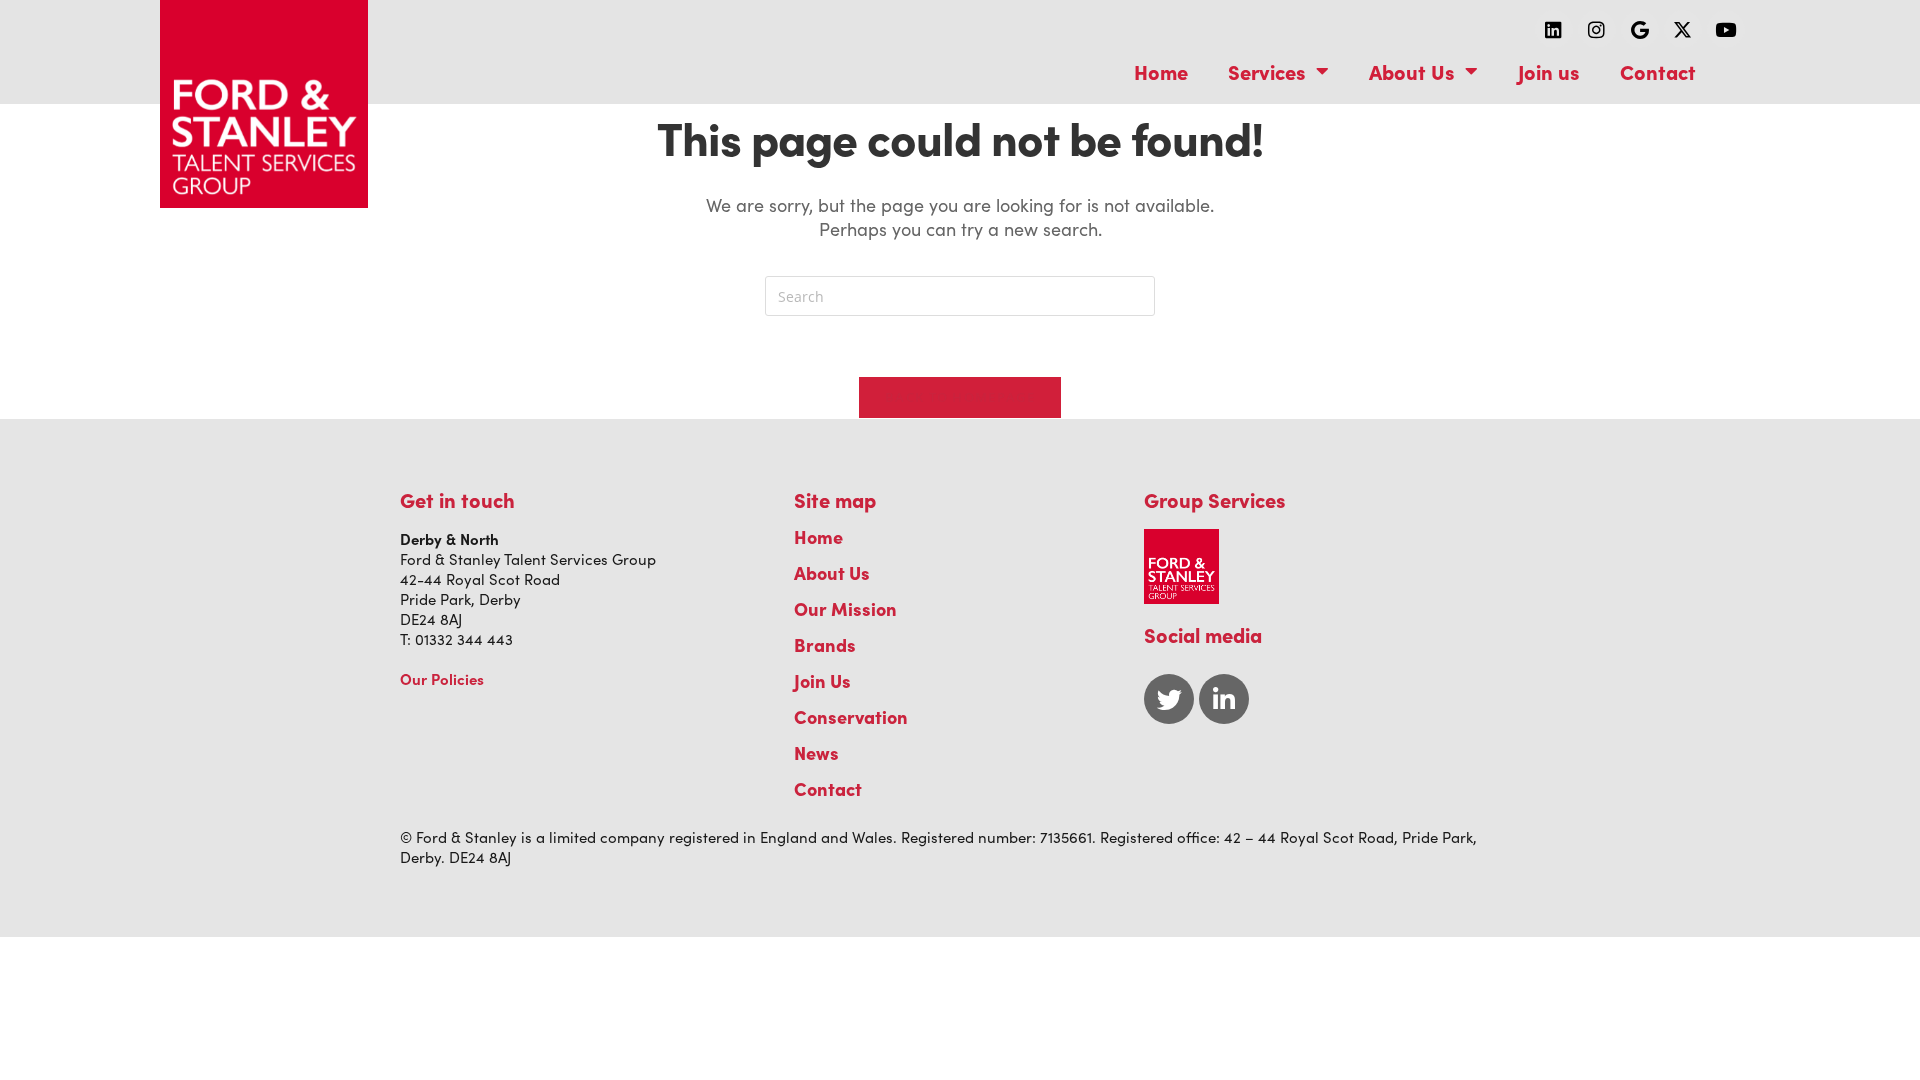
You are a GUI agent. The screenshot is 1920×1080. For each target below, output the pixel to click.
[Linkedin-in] (1224, 699)
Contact (1658, 71)
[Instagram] (1597, 29)
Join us (1549, 71)
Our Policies (442, 678)
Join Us (822, 680)
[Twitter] (1169, 699)
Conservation (851, 716)
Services (1267, 71)
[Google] (1640, 29)
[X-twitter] (1683, 29)
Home (1161, 71)
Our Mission (845, 608)
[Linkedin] (1554, 29)
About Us (1412, 71)
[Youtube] (1726, 29)
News (816, 752)
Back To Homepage (960, 397)
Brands (825, 644)
